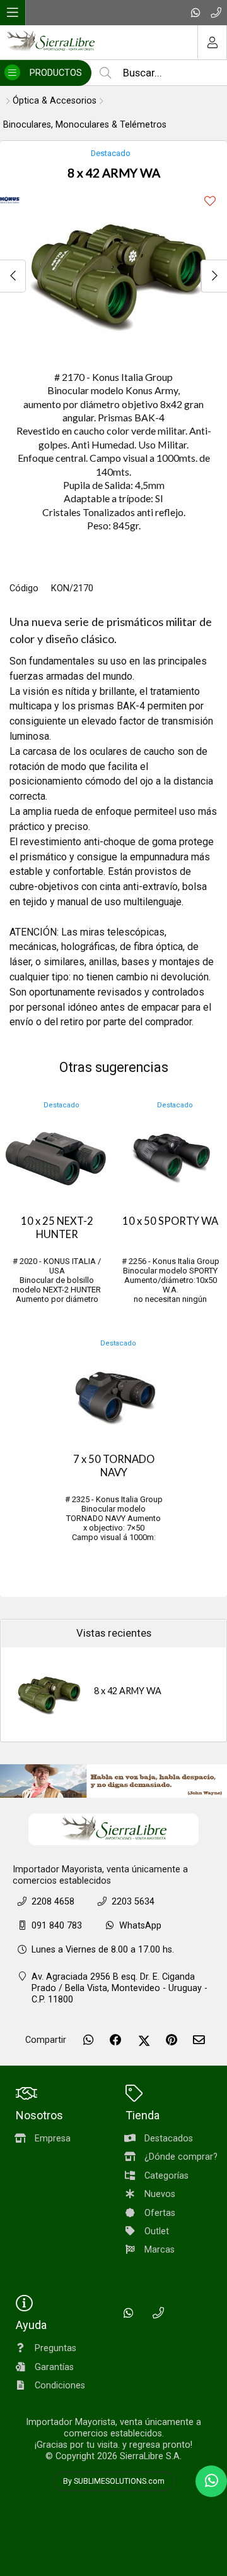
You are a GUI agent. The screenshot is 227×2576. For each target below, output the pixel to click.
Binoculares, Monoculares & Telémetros (85, 125)
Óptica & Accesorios (55, 101)
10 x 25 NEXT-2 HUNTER (57, 1228)
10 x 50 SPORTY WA (170, 1221)
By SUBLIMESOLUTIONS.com (114, 2481)
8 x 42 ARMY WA (128, 1691)
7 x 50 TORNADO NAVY (114, 1466)
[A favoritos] (210, 201)
